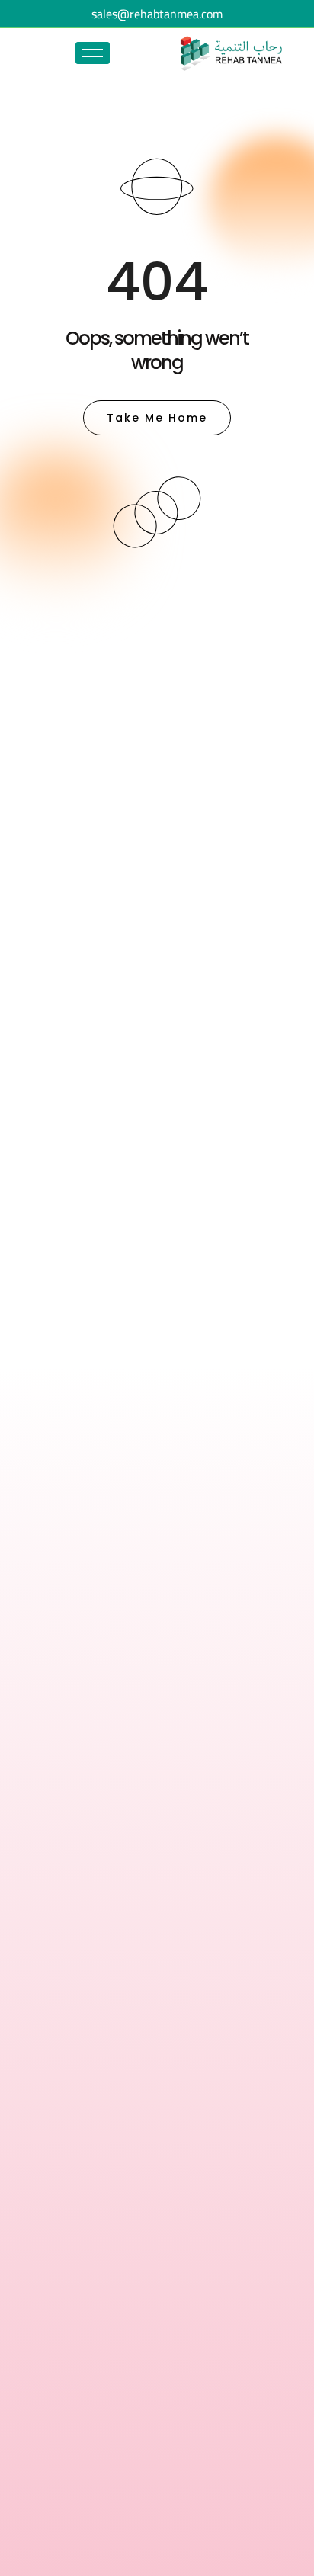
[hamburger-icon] (93, 53)
